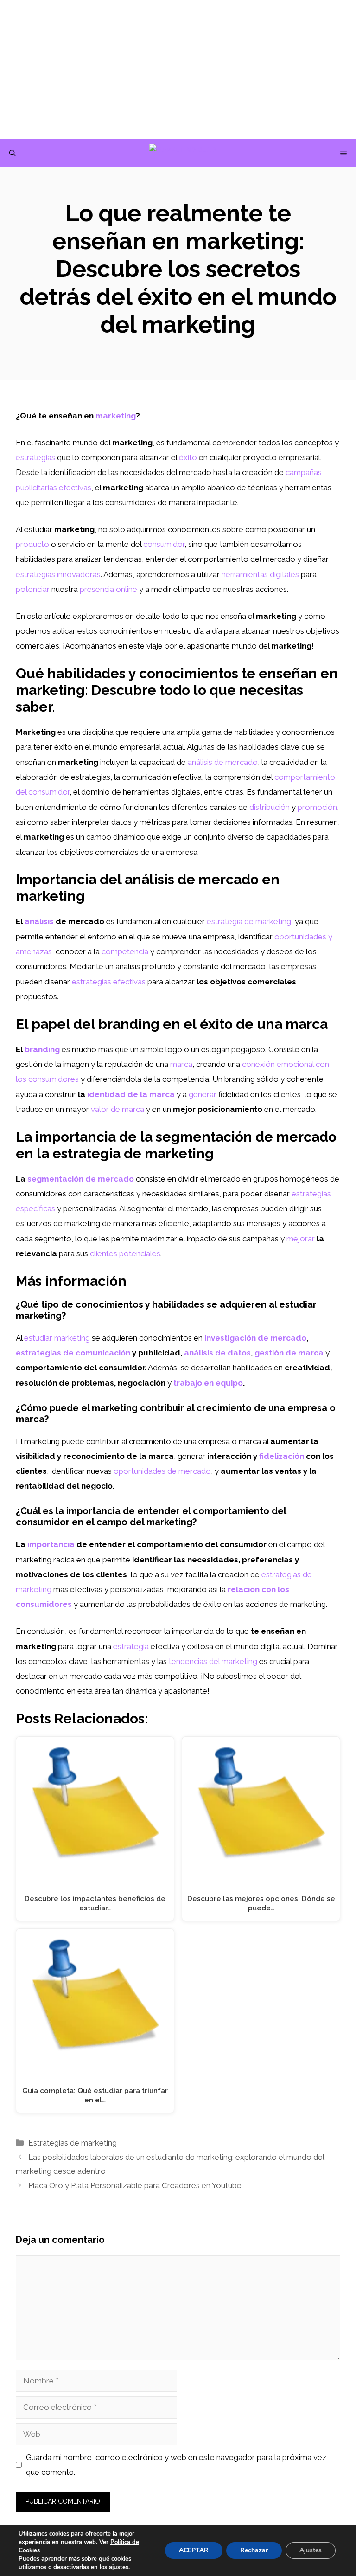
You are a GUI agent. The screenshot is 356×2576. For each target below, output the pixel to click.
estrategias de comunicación (73, 1353)
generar (203, 1094)
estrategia (131, 1646)
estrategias (35, 457)
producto (32, 544)
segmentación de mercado (81, 1179)
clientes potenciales (125, 1253)
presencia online (108, 589)
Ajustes (311, 2550)
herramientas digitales (260, 574)
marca (181, 1064)
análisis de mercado (223, 762)
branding (42, 1049)
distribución (270, 807)
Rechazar (254, 2550)
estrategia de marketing (249, 921)
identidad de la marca (131, 1094)
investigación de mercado (255, 1338)
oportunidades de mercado (162, 1471)
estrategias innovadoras (58, 574)
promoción (317, 807)
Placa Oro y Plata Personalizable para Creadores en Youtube (135, 2185)
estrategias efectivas (109, 982)
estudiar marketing (57, 1338)
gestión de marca (289, 1353)
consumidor (164, 544)
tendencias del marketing (213, 1661)
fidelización (282, 1456)
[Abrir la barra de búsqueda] (13, 153)
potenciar (33, 589)
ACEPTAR (194, 2550)
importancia (51, 1544)
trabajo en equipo (208, 1383)
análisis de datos (217, 1353)
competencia (125, 951)
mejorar (301, 1239)
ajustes (119, 2567)
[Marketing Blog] (183, 153)
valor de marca (118, 1109)
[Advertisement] (178, 70)
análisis (39, 921)
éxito (188, 457)
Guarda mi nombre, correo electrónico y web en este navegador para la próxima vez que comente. (176, 2465)
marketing (116, 416)
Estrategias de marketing (73, 2143)
